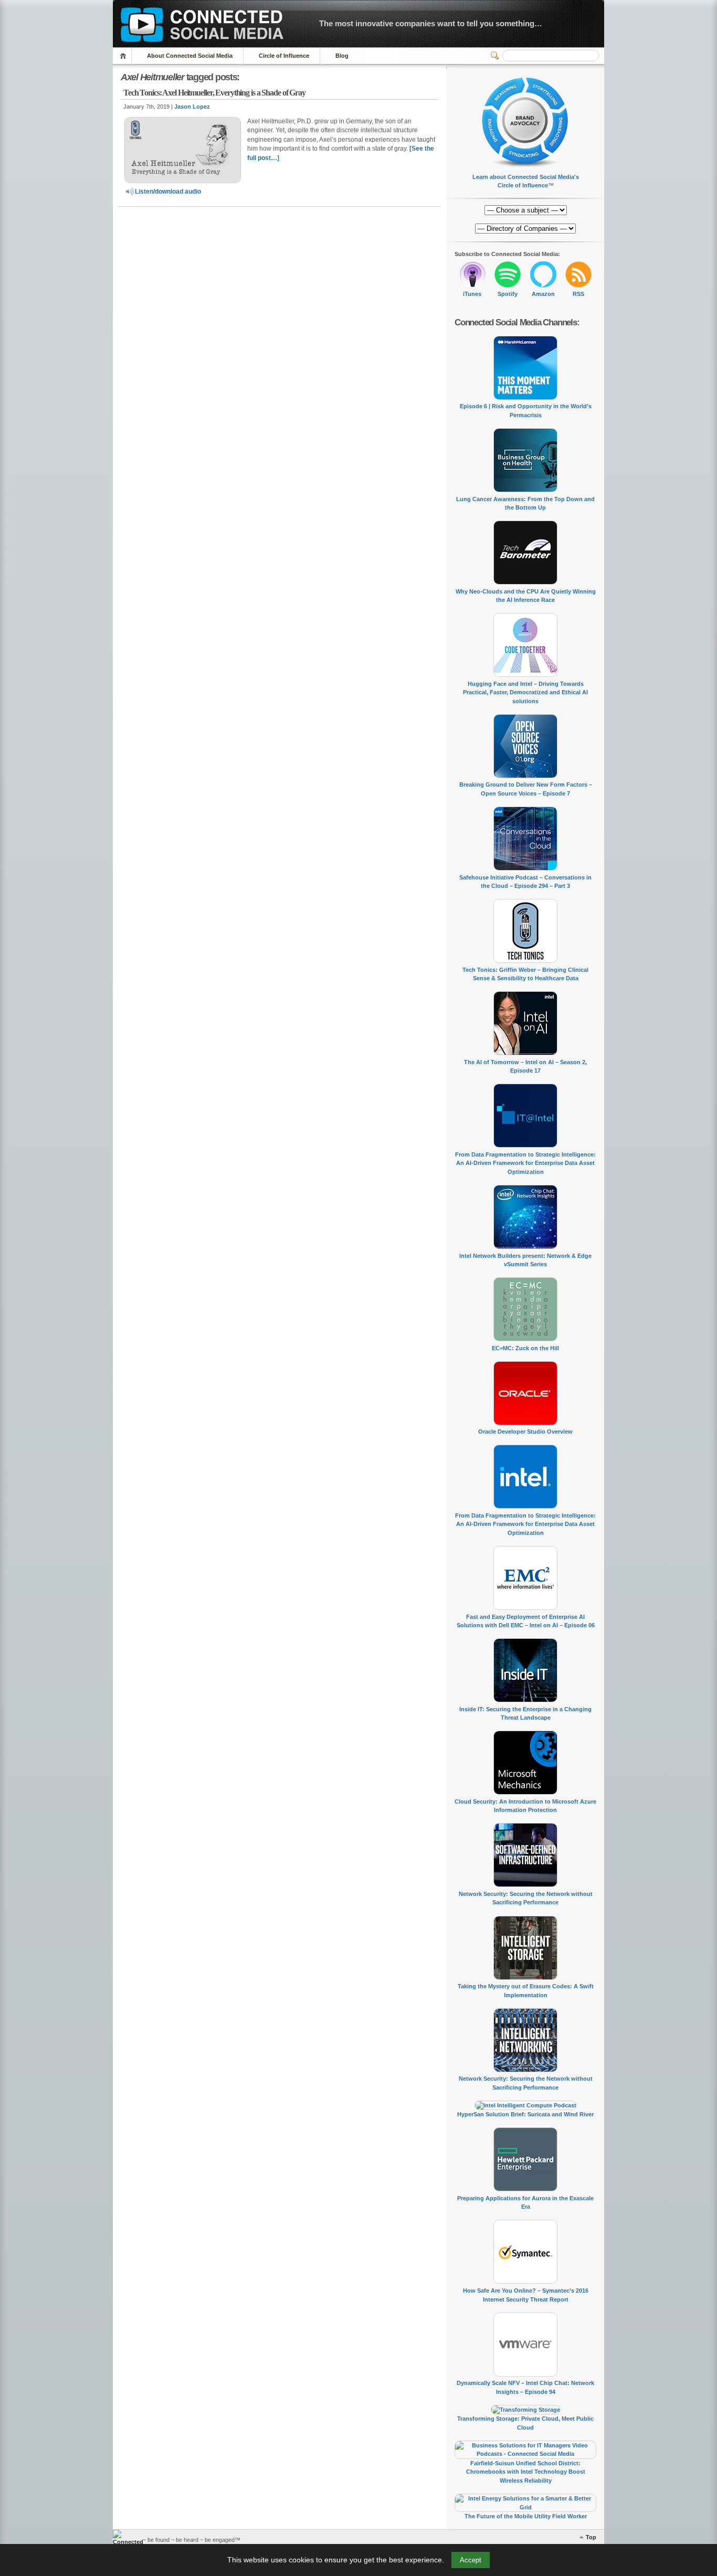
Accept (471, 2560)
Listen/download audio (168, 192)
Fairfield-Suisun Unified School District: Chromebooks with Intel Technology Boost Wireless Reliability (526, 2472)
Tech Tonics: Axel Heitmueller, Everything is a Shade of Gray (214, 93)
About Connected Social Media (190, 56)
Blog (342, 56)
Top (591, 2537)
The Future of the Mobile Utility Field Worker (526, 2516)
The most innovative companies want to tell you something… (431, 23)
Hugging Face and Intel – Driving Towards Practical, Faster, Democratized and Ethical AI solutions (525, 692)
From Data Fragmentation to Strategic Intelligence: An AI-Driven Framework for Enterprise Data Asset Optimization (525, 1163)
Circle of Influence (284, 56)
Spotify (508, 294)
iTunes (472, 294)
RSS (578, 294)
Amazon (543, 294)
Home (125, 56)
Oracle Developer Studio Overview (525, 1432)
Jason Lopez (192, 107)
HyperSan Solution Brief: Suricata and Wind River (525, 2114)
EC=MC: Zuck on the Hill (525, 1348)
